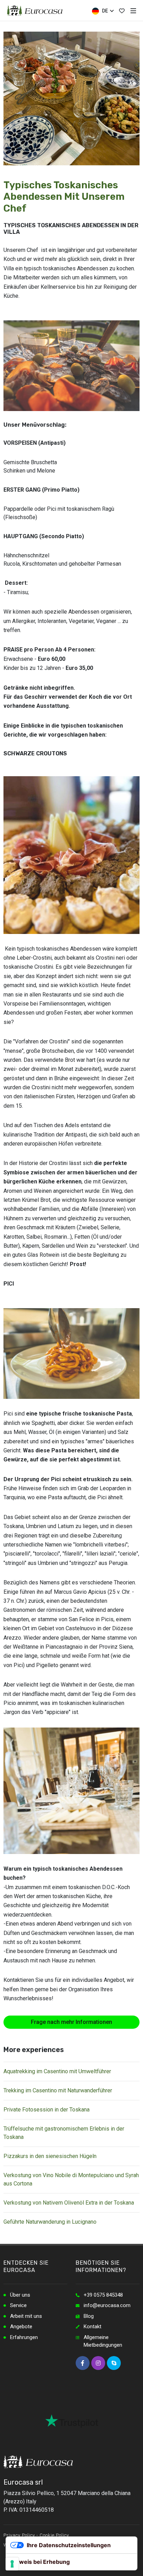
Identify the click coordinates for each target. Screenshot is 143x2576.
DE (104, 11)
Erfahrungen (24, 2337)
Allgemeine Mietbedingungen (103, 2341)
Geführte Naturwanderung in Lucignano (50, 2222)
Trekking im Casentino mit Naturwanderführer (58, 2090)
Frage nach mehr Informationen (71, 2022)
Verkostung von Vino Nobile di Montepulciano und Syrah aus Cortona (71, 2179)
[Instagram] (98, 2363)
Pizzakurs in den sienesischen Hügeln (50, 2156)
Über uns (20, 2295)
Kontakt (92, 2327)
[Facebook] (83, 2363)
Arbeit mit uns (26, 2316)
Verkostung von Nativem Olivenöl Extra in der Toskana (69, 2203)
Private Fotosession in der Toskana (47, 2110)
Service (18, 2305)
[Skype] (114, 2363)
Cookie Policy (54, 2535)
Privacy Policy (19, 2535)
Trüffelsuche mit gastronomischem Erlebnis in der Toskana (64, 2133)
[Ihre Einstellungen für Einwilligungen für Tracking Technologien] (12, 2564)
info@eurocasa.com (107, 2305)
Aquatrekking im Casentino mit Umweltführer (57, 2071)
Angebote (21, 2327)
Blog (89, 2316)
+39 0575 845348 (103, 2295)
